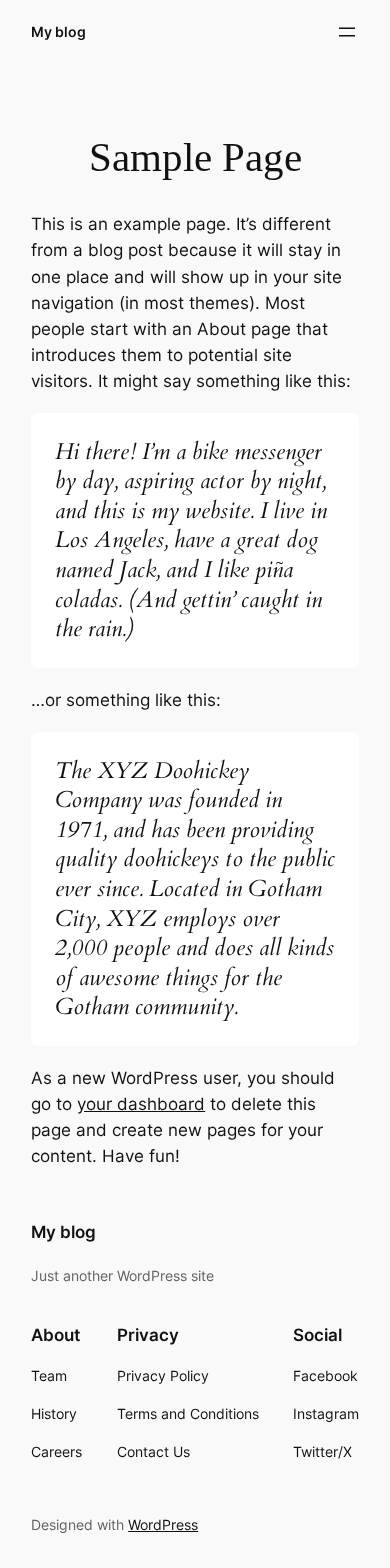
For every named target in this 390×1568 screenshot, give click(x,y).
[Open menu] (347, 32)
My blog (58, 31)
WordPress (163, 1524)
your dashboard (141, 1104)
